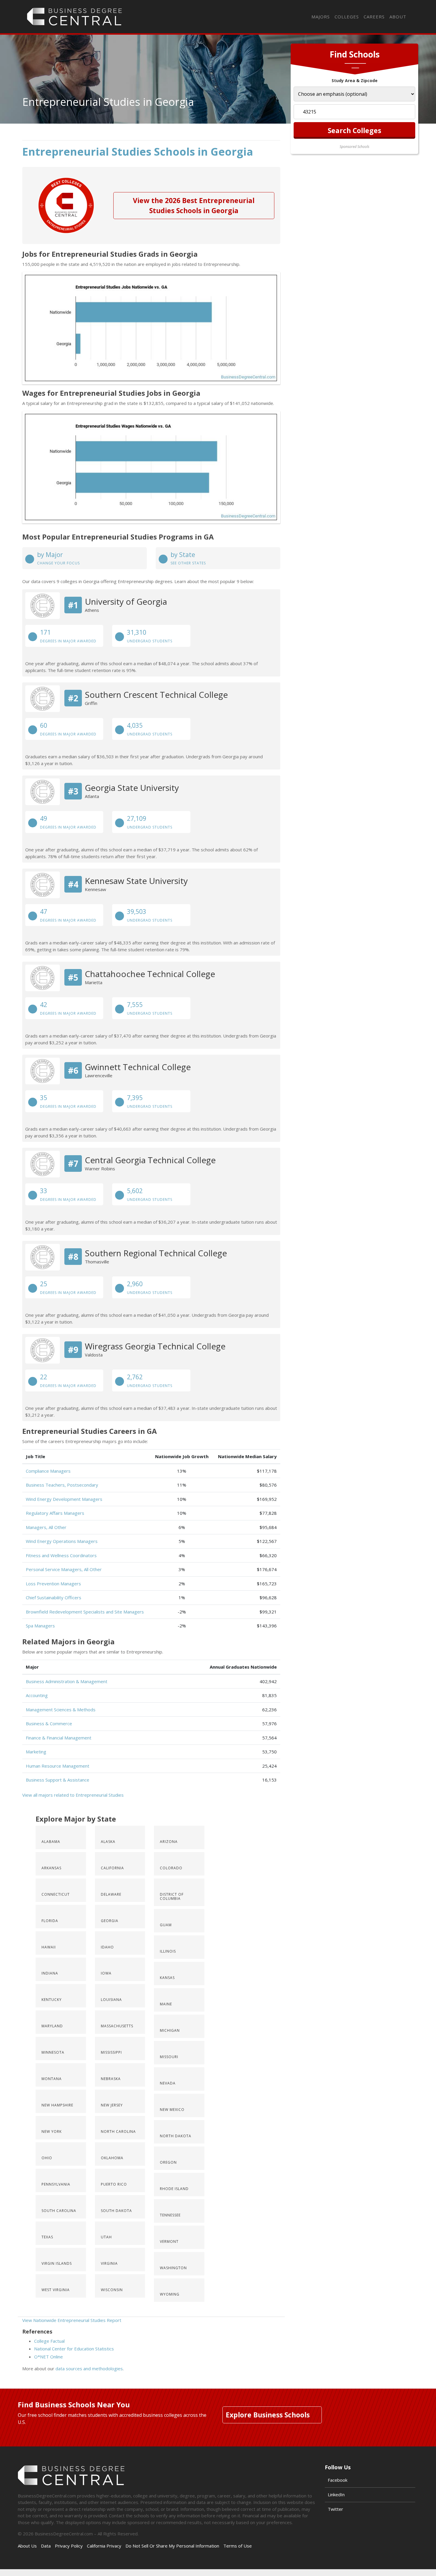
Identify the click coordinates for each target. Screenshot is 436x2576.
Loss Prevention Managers (53, 1584)
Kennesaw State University (136, 881)
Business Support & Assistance (58, 1780)
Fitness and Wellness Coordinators (61, 1555)
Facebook (338, 2480)
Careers (374, 17)
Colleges (347, 17)
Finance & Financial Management (59, 1738)
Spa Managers (40, 1626)
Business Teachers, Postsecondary (62, 1485)
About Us (27, 2546)
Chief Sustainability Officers (54, 1597)
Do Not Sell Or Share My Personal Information (172, 2546)
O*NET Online (48, 2357)
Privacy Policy (69, 2546)
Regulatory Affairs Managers (55, 1513)
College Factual (49, 2341)
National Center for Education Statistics (74, 2349)
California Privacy (104, 2546)
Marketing (36, 1752)
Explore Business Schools (268, 2415)
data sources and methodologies (89, 2368)
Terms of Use (238, 2546)
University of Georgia (126, 601)
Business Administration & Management (67, 1681)
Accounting (37, 1695)
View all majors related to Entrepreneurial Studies (73, 1795)
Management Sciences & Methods (61, 1710)
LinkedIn (336, 2494)
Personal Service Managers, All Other (64, 1569)
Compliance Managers (48, 1471)
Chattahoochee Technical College (150, 974)
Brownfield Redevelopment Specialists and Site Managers (85, 1612)
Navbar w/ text (74, 17)
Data (46, 2546)
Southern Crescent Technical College (156, 695)
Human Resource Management (58, 1766)
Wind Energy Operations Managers (62, 1541)
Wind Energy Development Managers (64, 1499)
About (398, 17)
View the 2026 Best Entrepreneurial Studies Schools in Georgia (194, 206)
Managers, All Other (46, 1527)
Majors (321, 17)
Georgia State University (132, 788)
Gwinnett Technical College (138, 1067)
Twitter (335, 2509)
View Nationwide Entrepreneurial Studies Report (72, 2320)
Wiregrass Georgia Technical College (155, 1346)
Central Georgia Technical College (150, 1160)
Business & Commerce (49, 1723)
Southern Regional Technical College (156, 1253)
